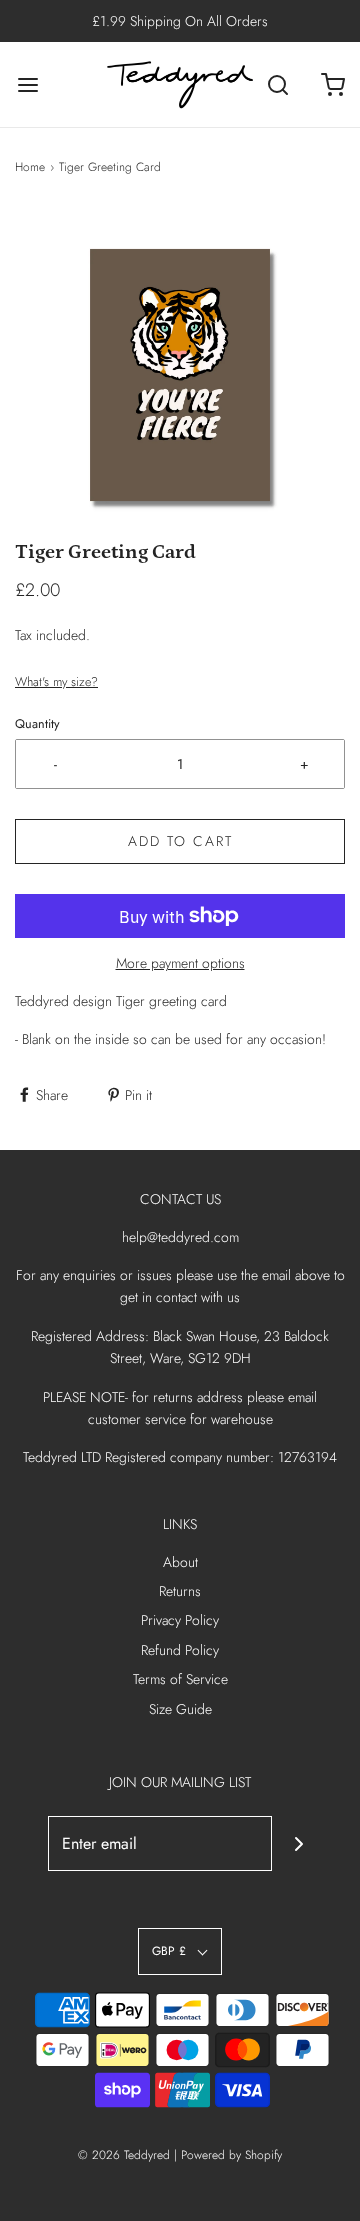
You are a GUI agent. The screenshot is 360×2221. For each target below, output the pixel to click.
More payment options (180, 963)
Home (30, 167)
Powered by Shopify (231, 2155)
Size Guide (180, 1709)
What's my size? (56, 682)
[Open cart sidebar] (332, 84)
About (180, 1562)
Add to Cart (180, 841)
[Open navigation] (27, 84)
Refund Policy (180, 1650)
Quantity (37, 724)
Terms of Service (180, 1679)
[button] (180, 373)
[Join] (299, 1843)
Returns (180, 1591)
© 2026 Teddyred (124, 2155)
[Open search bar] (277, 84)
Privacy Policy (180, 1620)
